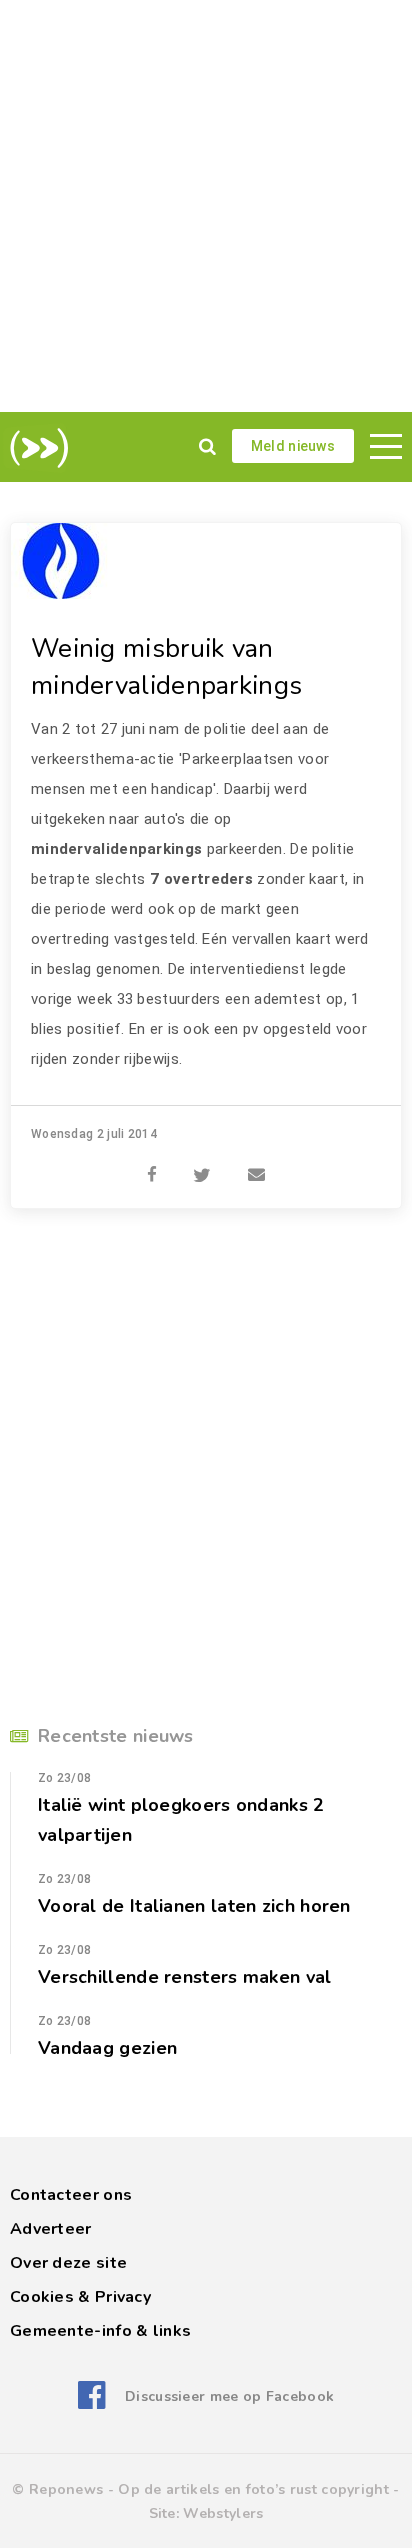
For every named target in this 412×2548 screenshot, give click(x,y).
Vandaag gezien (107, 2048)
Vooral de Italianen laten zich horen (194, 1906)
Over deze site (68, 2263)
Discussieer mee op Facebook (229, 2396)
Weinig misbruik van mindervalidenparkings (166, 667)
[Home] (35, 448)
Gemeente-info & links (100, 2331)
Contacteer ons (71, 2195)
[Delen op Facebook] (152, 1164)
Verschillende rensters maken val (185, 1977)
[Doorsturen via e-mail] (256, 1164)
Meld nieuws (293, 446)
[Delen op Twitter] (202, 1164)
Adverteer (51, 2229)
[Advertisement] (206, 206)
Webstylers (223, 2513)
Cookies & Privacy (80, 2297)
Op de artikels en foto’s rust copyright (253, 2489)
